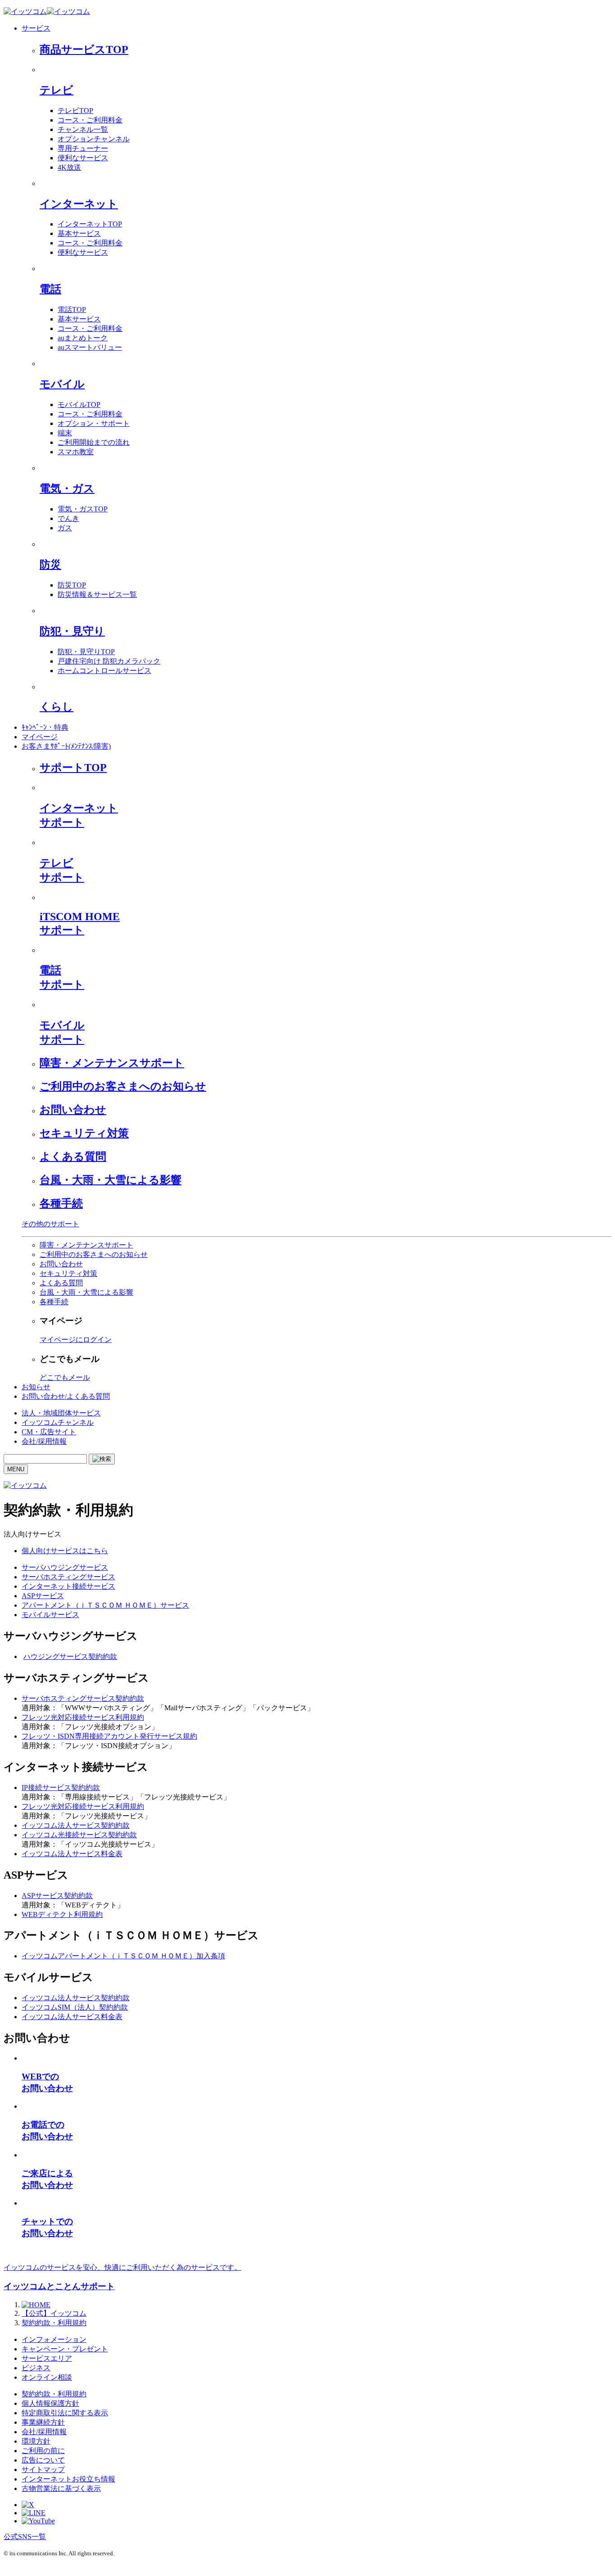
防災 (50, 565)
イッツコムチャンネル (58, 1422)
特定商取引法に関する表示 (65, 2413)
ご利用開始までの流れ (94, 442)
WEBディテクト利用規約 (62, 1914)
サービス (36, 28)
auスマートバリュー (90, 347)
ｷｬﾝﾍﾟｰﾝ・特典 (45, 727)
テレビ (57, 90)
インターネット (79, 204)
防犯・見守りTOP (86, 652)
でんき (68, 518)
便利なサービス (83, 158)
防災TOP (72, 585)
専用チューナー (83, 148)
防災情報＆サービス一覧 (97, 594)
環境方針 (36, 2441)
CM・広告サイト (49, 1432)
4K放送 (69, 167)
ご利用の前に (43, 2451)
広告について (43, 2460)
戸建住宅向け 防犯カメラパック (109, 661)
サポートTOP (73, 768)
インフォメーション (54, 2339)
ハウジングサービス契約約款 (70, 1656)
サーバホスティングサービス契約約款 (83, 1698)
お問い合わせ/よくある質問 (66, 1396)
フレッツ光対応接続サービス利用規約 (83, 1717)
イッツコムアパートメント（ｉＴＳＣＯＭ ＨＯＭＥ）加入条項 (123, 1956)
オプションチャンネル (94, 139)
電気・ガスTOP (83, 509)
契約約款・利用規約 (54, 2394)
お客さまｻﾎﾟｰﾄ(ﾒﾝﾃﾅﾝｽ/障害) (66, 746)
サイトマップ (43, 2470)
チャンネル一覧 (83, 129)
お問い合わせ (73, 1110)
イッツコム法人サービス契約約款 (76, 1825)
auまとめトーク (83, 338)
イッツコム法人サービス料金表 (72, 1854)
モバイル (62, 384)
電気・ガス (67, 488)
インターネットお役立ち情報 (68, 2479)
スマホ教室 (76, 452)
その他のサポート (50, 1224)
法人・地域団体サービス (61, 1413)
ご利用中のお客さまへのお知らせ (123, 1086)
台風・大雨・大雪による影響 (111, 1180)
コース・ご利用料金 (90, 120)
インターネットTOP (90, 224)
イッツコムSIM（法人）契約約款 (75, 2007)
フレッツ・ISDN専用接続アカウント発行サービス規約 (109, 1736)
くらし (57, 707)
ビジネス (36, 2368)
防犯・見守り (72, 631)
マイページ (40, 737)
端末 (65, 433)
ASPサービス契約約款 (57, 1896)
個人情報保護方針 (50, 2403)
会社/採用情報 (44, 1441)
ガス (65, 528)
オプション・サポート (94, 423)
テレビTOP (75, 111)
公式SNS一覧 (25, 2537)
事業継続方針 (43, 2422)
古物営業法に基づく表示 (61, 2488)
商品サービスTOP (84, 50)
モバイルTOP (79, 404)
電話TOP (72, 310)
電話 (50, 289)
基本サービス (79, 233)
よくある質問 (73, 1157)
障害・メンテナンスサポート (112, 1063)
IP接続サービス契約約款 (61, 1787)
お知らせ (36, 1387)
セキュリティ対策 (84, 1133)
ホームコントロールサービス (104, 671)
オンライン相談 (47, 2377)
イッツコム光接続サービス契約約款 (79, 1835)
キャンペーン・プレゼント (65, 2349)
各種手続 (61, 1203)
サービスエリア (47, 2358)
